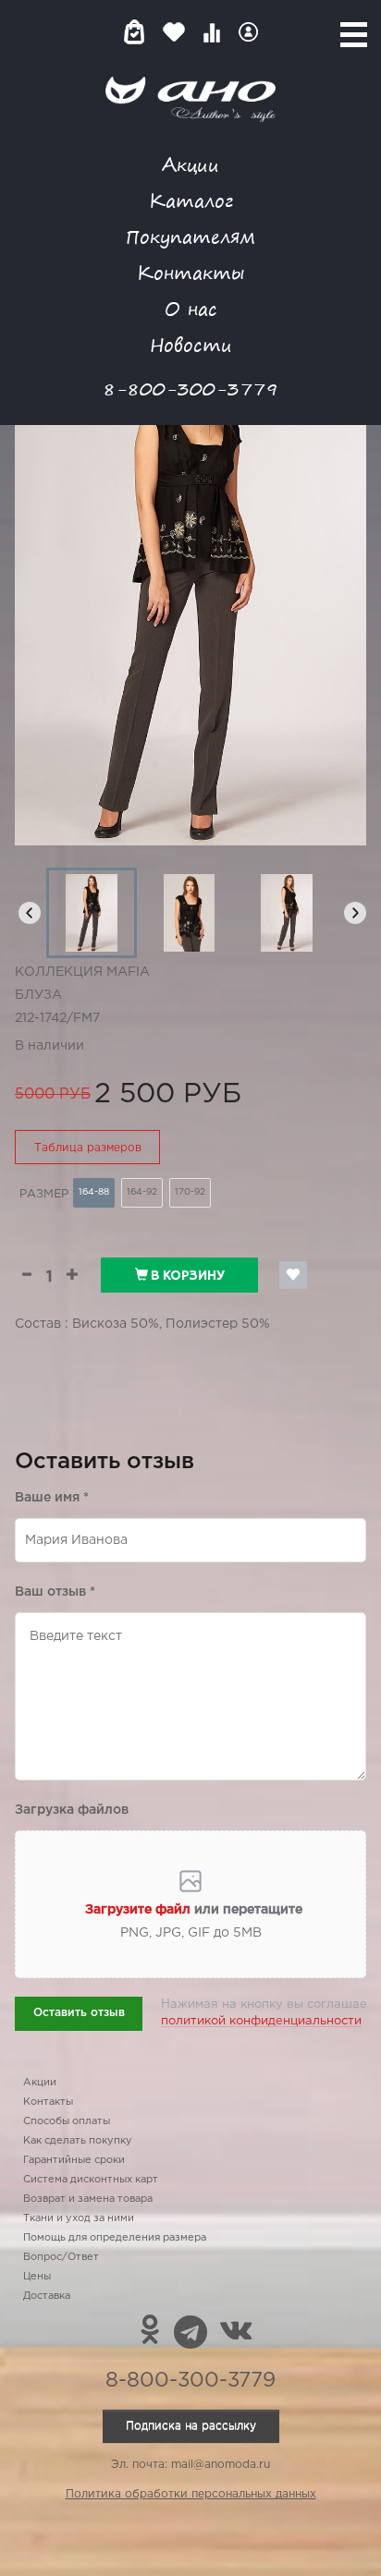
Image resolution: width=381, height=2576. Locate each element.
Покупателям (190, 236)
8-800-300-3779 (190, 389)
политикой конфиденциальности (261, 2021)
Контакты (190, 272)
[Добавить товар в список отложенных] (293, 1275)
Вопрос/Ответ (61, 2257)
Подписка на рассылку (191, 2426)
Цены (37, 2277)
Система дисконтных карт (91, 2180)
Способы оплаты (67, 2121)
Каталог (191, 200)
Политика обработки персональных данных (191, 2494)
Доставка (47, 2296)
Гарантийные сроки (74, 2160)
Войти (248, 32)
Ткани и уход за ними (79, 2218)
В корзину (186, 1275)
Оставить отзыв (79, 2013)
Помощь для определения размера (115, 2238)
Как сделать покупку (78, 2141)
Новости (191, 344)
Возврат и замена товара (88, 2199)
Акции (190, 164)
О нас (191, 308)
